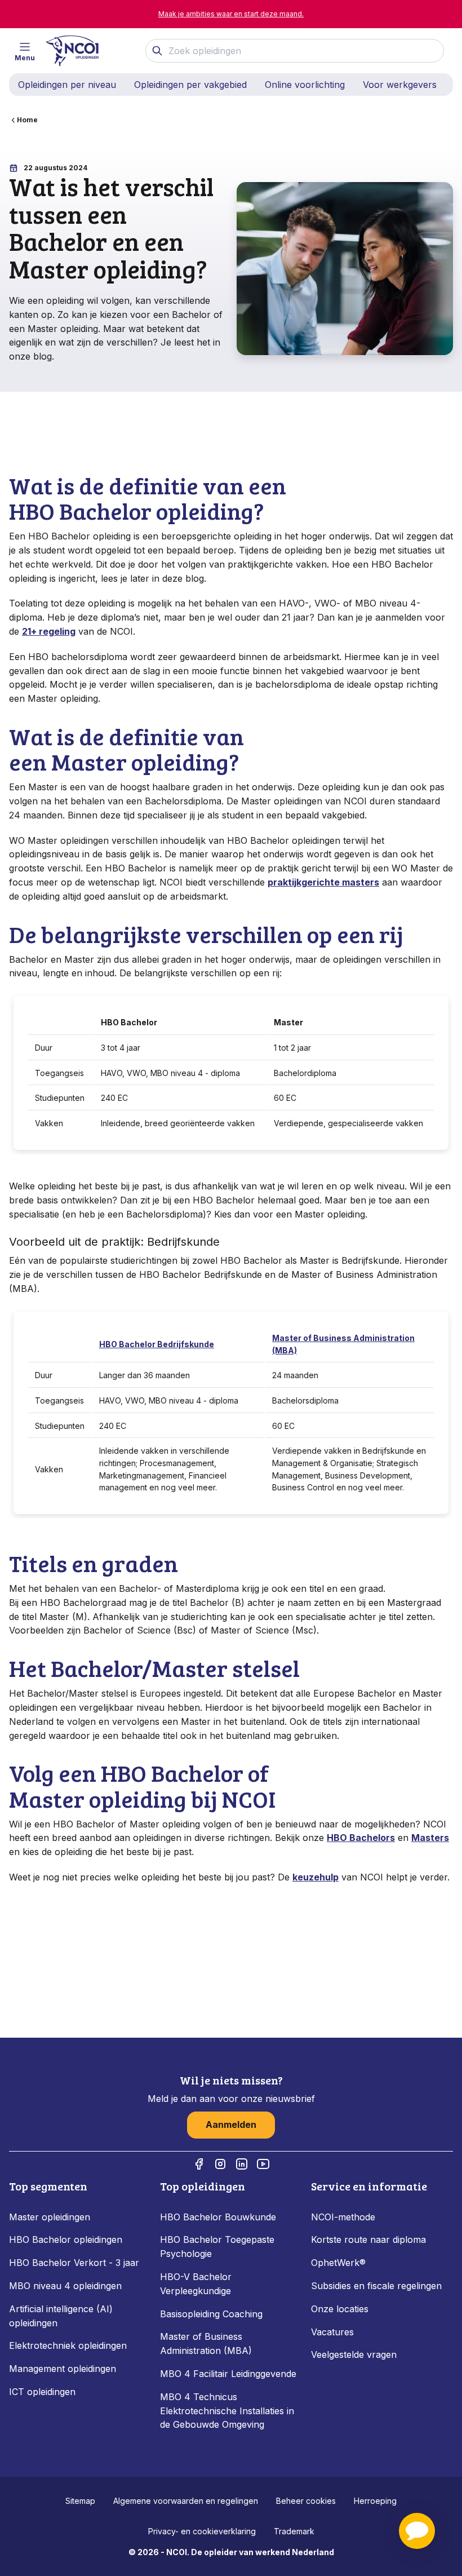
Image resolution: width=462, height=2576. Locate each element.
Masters (430, 1838)
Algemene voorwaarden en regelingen (186, 2501)
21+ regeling (49, 631)
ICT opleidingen (42, 2392)
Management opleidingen (63, 2369)
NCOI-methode (343, 2217)
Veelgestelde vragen (354, 2354)
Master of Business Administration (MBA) (206, 2343)
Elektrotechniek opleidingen (68, 2345)
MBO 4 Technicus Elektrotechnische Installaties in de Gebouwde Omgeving (227, 2411)
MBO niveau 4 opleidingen (65, 2286)
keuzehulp (316, 1877)
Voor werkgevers (400, 85)
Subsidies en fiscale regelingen (376, 2286)
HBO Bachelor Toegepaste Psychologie (217, 2247)
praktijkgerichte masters (323, 882)
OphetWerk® (338, 2263)
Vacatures (332, 2332)
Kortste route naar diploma (368, 2239)
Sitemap (80, 2501)
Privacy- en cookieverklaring (202, 2531)
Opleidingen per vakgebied (190, 85)
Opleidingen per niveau (67, 85)
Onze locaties (340, 2309)
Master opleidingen (50, 2217)
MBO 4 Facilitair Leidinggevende (228, 2374)
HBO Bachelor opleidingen (66, 2239)
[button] (417, 2531)
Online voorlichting (305, 85)
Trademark (294, 2531)
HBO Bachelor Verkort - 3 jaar (74, 2263)
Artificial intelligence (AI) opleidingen (61, 2316)
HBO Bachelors (361, 1838)
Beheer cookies (306, 2501)
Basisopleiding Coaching (211, 2314)
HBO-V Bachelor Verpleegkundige (196, 2284)
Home (27, 120)
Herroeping (375, 2501)
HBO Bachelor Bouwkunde (218, 2217)
